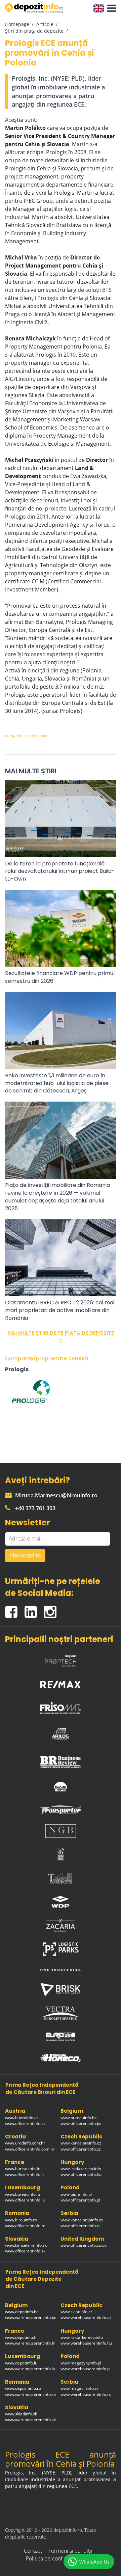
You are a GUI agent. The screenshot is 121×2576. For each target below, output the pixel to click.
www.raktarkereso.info (82, 2337)
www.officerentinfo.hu (81, 2174)
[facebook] (15, 1609)
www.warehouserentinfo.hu (86, 2343)
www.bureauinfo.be (79, 2118)
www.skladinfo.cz (76, 2312)
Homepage (17, 24)
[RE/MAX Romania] (61, 1683)
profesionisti (37, 735)
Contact (33, 2551)
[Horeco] (61, 2058)
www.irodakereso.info (81, 2169)
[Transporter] (61, 1810)
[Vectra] (61, 2013)
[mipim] (61, 1659)
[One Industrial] (61, 1969)
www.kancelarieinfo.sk (26, 2245)
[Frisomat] (61, 1706)
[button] (110, 8)
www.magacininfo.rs (79, 2388)
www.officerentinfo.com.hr (30, 2149)
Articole (45, 24)
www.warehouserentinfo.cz (86, 2317)
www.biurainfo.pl (76, 2194)
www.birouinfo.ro (21, 2220)
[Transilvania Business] (61, 1855)
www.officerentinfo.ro (25, 2226)
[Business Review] (61, 1760)
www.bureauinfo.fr (22, 2169)
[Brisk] (61, 1989)
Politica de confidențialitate (58, 2558)
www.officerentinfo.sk (25, 2251)
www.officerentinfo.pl (80, 2200)
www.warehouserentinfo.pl (86, 2369)
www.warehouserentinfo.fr (30, 2343)
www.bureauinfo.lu (23, 2194)
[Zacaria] (61, 1926)
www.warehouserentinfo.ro (30, 2394)
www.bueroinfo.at (22, 2118)
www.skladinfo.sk (21, 2414)
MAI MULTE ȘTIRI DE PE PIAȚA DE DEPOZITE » (61, 1336)
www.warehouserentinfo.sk (30, 2420)
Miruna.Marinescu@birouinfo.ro (56, 1495)
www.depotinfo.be (22, 2312)
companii (14, 735)
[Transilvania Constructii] (61, 1878)
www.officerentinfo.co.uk (84, 2245)
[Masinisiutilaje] (61, 1787)
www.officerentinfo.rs (80, 2226)
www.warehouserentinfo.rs (86, 2394)
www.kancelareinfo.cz (81, 2143)
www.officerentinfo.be (81, 2123)
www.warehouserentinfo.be (31, 2317)
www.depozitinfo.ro (23, 2388)
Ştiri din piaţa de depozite (34, 31)
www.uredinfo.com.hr (25, 2143)
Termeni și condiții (70, 2551)
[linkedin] (34, 1609)
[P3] (61, 1949)
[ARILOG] (61, 1733)
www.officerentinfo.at (25, 2123)
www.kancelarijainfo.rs (82, 2220)
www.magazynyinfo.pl (81, 2363)
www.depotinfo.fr (21, 2337)
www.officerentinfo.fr (25, 2174)
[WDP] (61, 1902)
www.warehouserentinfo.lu (30, 2369)
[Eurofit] (61, 2037)
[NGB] (61, 1831)
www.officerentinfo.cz (81, 2149)
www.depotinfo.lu (21, 2363)
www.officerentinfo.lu (25, 2200)
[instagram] (52, 1609)
